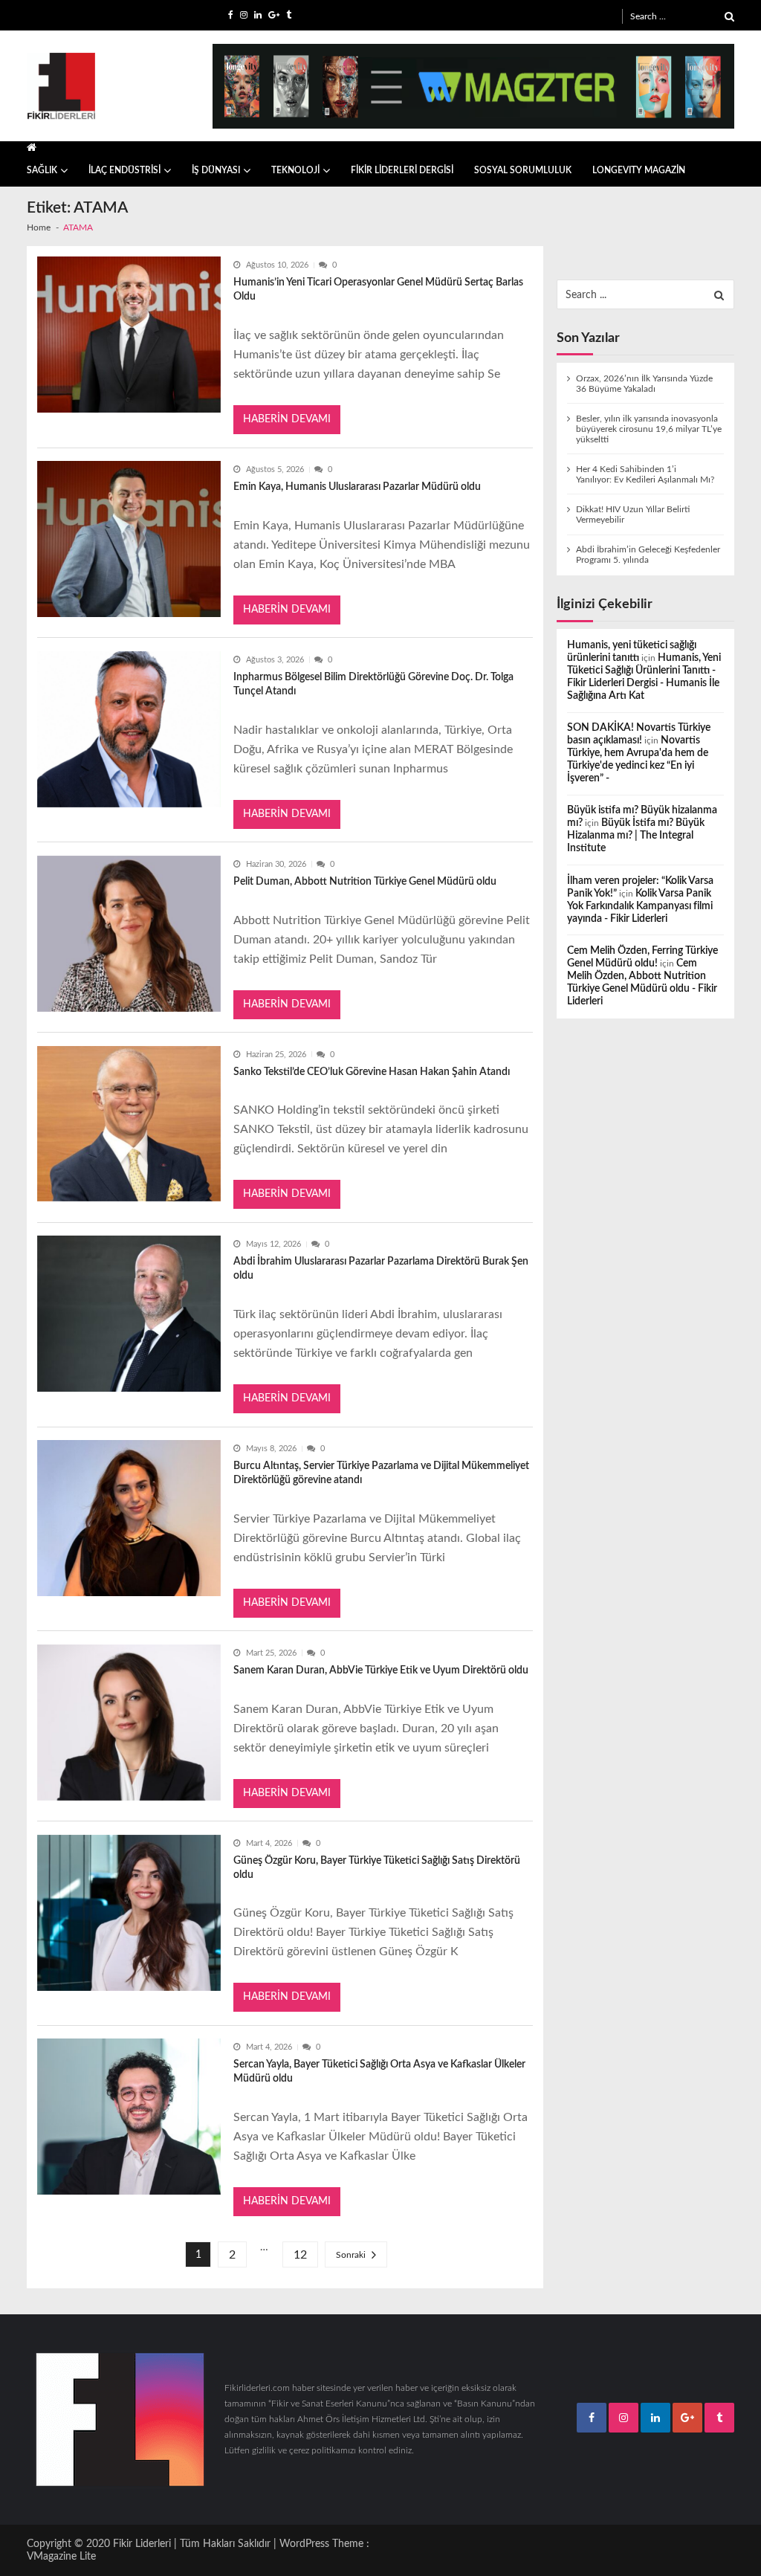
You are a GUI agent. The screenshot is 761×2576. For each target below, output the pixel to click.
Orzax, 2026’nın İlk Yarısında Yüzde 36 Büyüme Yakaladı (644, 384)
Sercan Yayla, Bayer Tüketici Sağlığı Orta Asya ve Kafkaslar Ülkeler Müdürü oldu (379, 2072)
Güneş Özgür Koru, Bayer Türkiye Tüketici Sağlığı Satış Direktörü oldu (377, 1868)
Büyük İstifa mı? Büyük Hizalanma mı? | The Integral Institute (636, 836)
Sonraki (351, 2255)
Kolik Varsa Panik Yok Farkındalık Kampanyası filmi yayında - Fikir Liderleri (640, 906)
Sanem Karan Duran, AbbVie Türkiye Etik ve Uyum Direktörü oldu (381, 1670)
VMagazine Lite (61, 2557)
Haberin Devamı (287, 419)
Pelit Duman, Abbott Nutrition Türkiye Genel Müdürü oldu (365, 882)
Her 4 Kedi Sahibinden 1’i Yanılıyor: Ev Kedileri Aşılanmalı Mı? (645, 474)
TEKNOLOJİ (295, 170)
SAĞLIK (42, 170)
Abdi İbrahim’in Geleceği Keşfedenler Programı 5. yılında (648, 555)
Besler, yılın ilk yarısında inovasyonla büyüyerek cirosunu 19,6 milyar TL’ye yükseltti (649, 429)
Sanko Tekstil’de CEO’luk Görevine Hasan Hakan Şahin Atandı (372, 1072)
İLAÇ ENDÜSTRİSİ (124, 170)
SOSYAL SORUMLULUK (523, 170)
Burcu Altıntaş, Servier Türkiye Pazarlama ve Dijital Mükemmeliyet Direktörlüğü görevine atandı (381, 1473)
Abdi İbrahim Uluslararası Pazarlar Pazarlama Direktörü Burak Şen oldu (381, 1269)
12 (300, 2255)
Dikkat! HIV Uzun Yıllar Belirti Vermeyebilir (633, 514)
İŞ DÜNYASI (216, 170)
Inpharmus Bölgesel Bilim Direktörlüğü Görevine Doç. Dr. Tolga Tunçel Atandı (373, 684)
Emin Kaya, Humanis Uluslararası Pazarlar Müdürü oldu (357, 487)
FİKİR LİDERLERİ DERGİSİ (402, 170)
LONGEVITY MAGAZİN (639, 170)
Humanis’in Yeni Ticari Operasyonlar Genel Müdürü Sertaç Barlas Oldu (378, 290)
